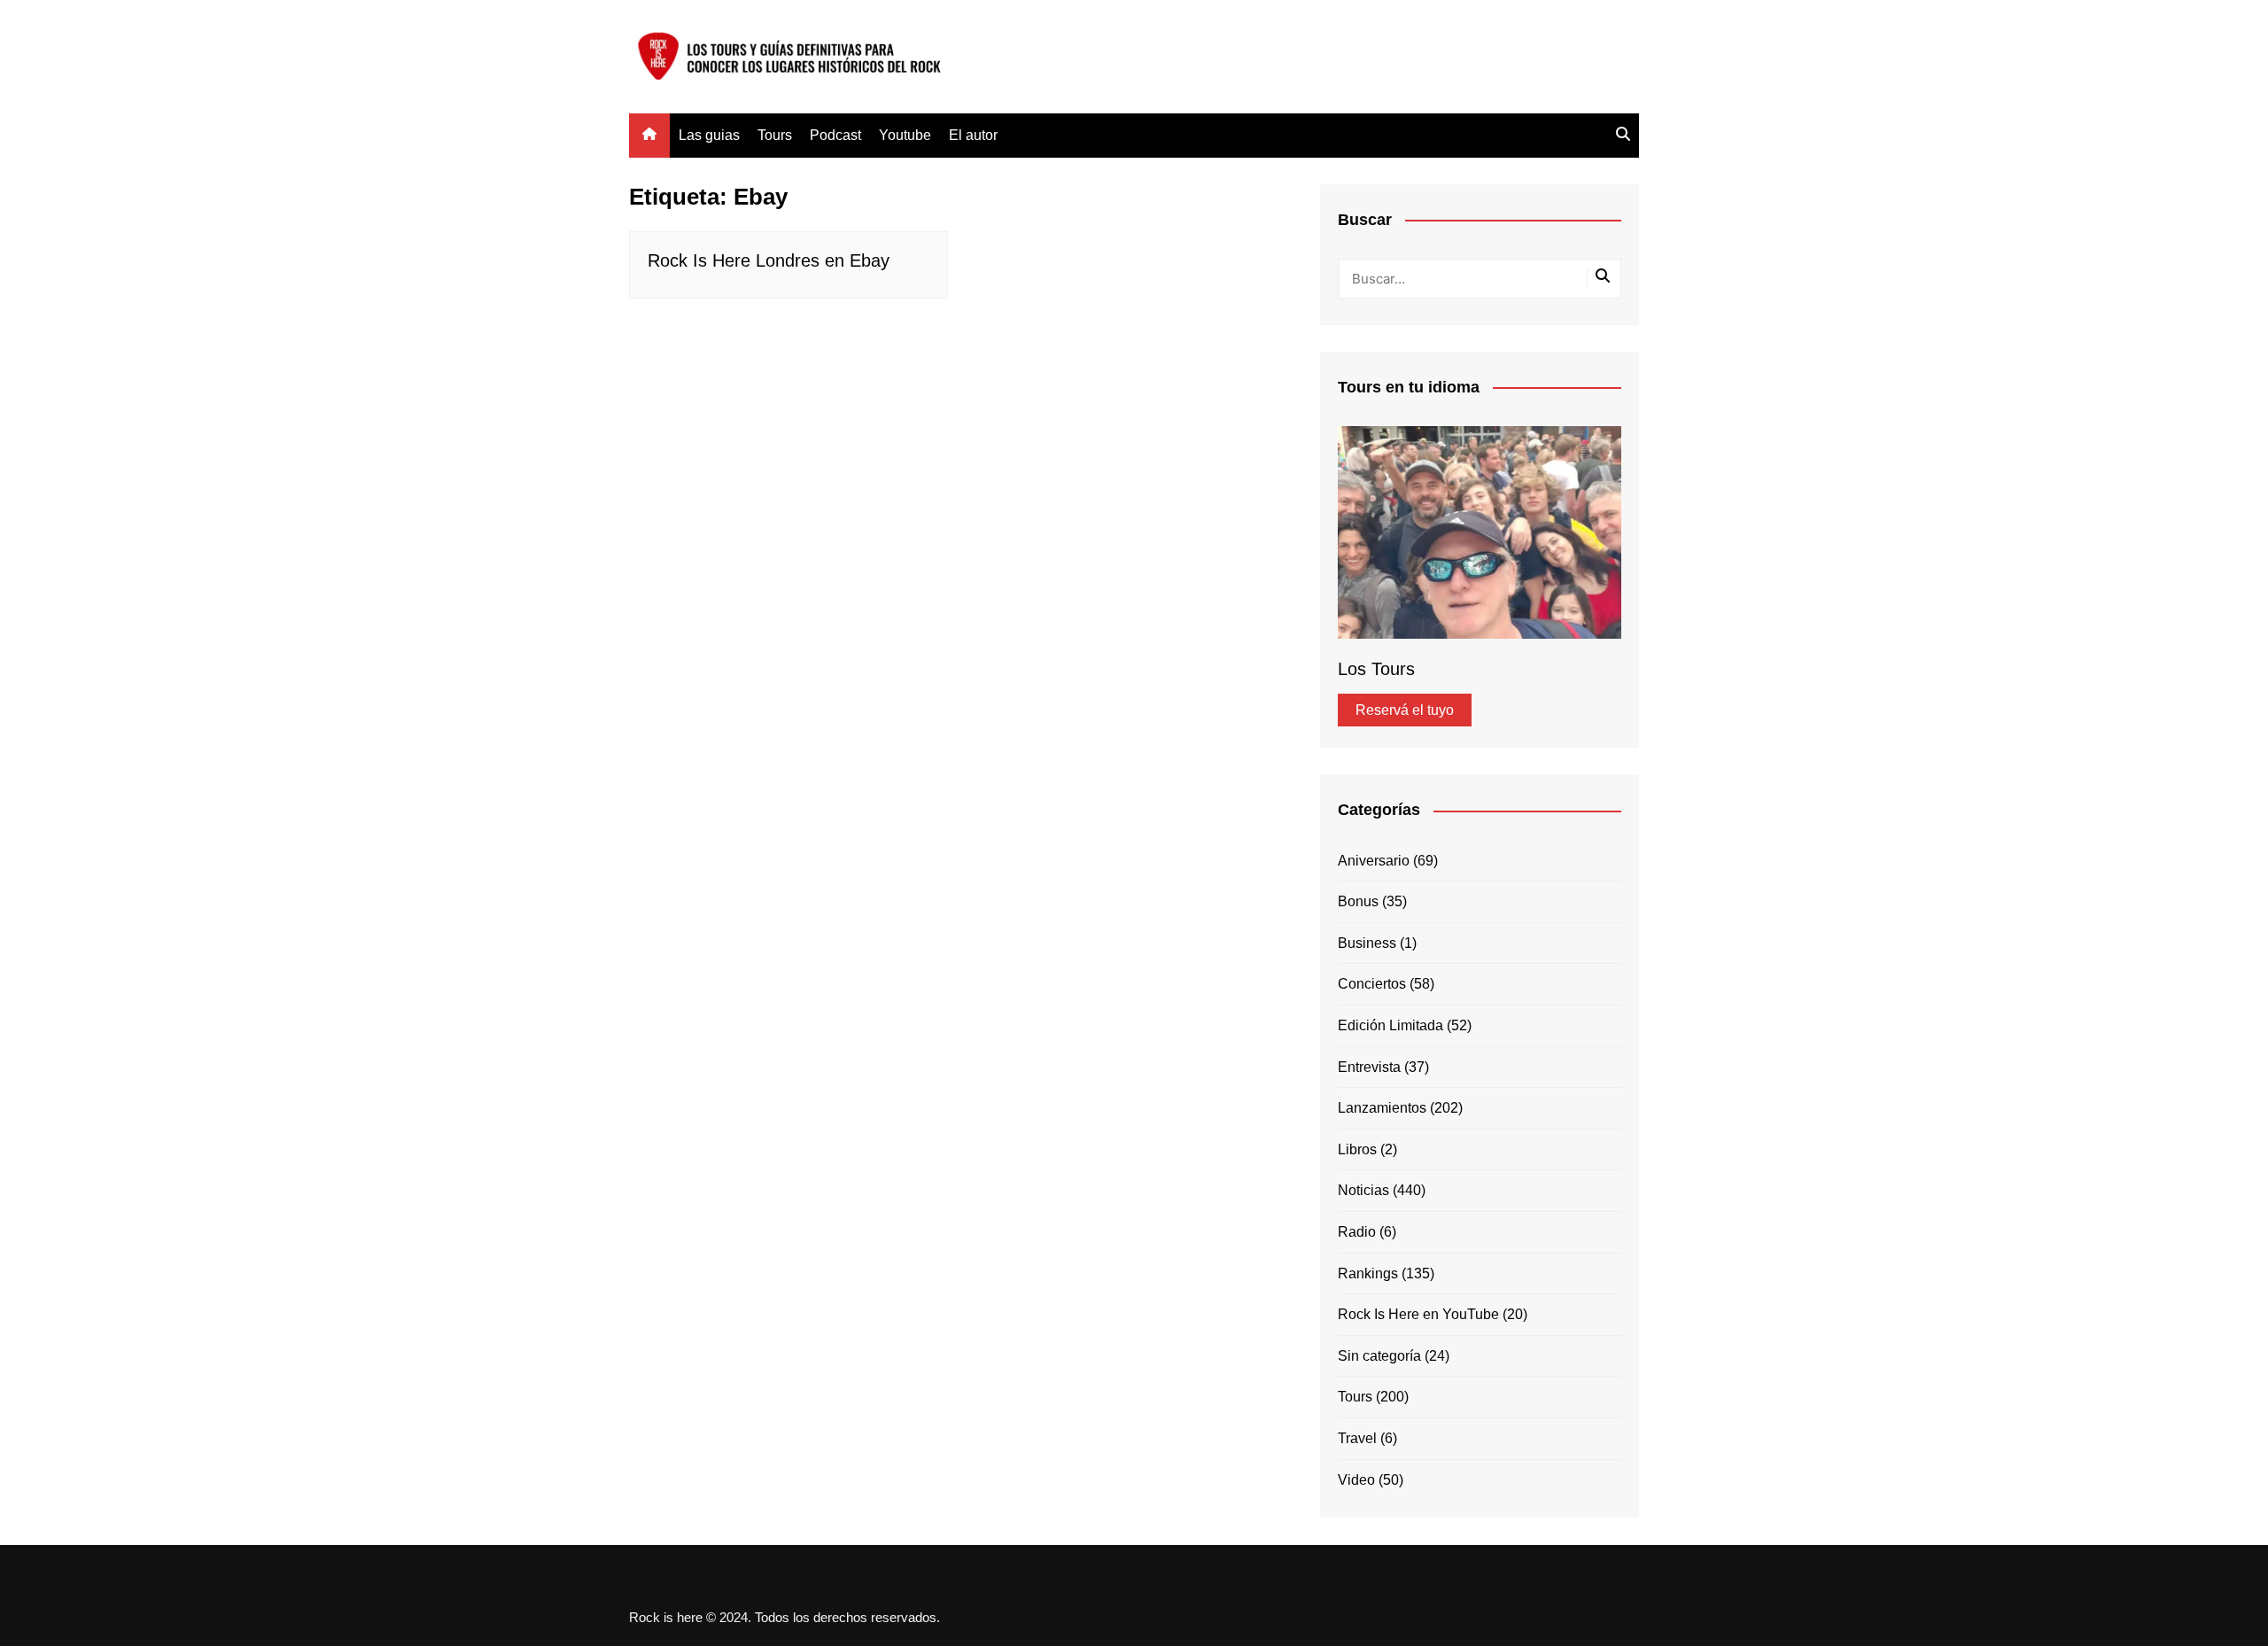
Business (1367, 943)
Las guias (709, 135)
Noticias (1363, 1190)
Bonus (1358, 901)
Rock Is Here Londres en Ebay (769, 260)
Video (1356, 1480)
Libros (1357, 1149)
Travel (1357, 1438)
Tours (775, 135)
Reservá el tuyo (1405, 710)
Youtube (905, 135)
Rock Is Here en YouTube (1418, 1314)
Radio (1357, 1232)
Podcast (835, 135)
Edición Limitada (1390, 1025)
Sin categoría (1379, 1356)
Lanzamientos (1382, 1108)
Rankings (1368, 1273)
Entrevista (1369, 1067)
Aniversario (1374, 861)
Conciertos (1372, 984)
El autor (973, 135)
